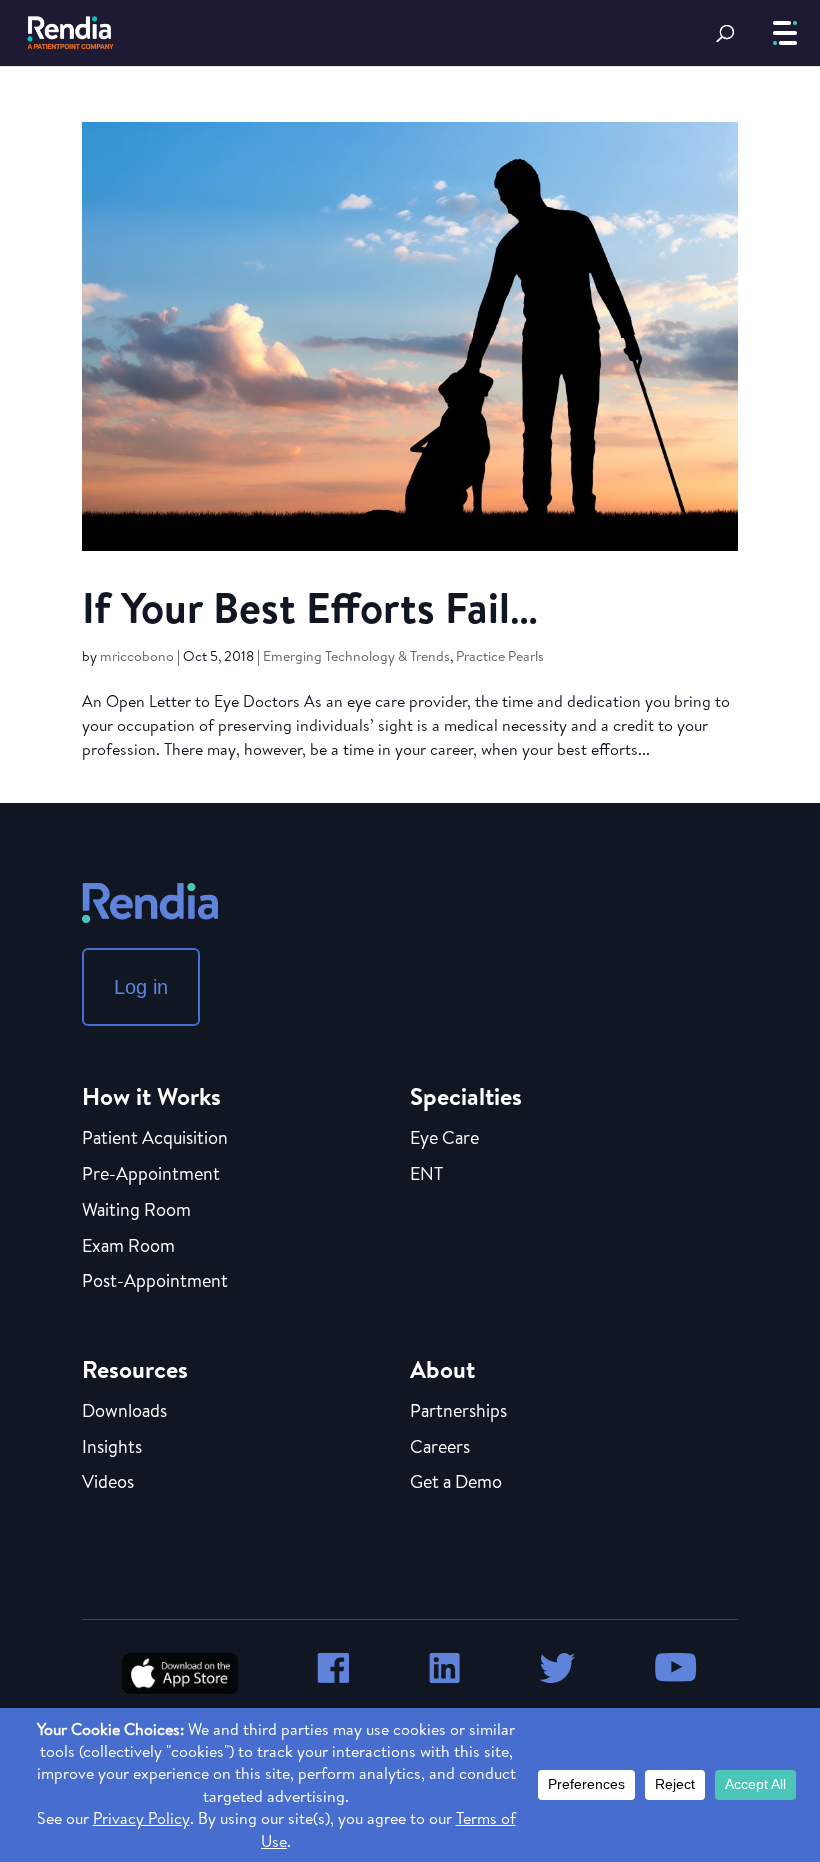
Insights (112, 1448)
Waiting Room (136, 1211)
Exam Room (128, 1247)
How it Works (151, 1096)
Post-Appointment (155, 1282)
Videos (108, 1483)
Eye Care (444, 1139)
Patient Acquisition (155, 1139)
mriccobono (137, 656)
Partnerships (458, 1412)
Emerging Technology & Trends (356, 656)
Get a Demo (456, 1483)
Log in (141, 987)
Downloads (124, 1412)
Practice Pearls (500, 656)
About (442, 1369)
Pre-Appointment (151, 1175)
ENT (426, 1175)
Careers (440, 1448)
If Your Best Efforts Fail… (310, 607)
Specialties (466, 1096)
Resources (135, 1369)
